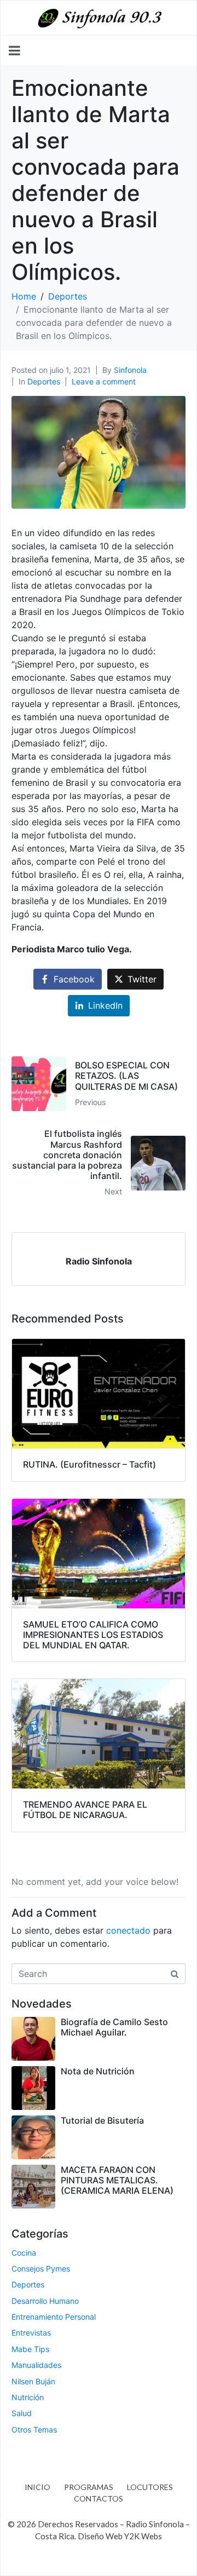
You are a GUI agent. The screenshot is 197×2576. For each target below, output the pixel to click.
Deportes (44, 381)
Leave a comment (104, 381)
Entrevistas (31, 2333)
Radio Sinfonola (99, 1261)
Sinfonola (130, 370)
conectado (128, 1930)
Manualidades (36, 2365)
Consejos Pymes (41, 2269)
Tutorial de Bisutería (102, 2120)
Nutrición (28, 2397)
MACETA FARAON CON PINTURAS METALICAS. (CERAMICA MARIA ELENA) (117, 2180)
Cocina (24, 2253)
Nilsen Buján (33, 2381)
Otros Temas (34, 2430)
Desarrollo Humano (45, 2301)
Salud (22, 2413)
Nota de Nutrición (98, 2071)
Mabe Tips (30, 2349)
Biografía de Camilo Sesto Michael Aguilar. (114, 2027)
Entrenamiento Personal (54, 2317)
